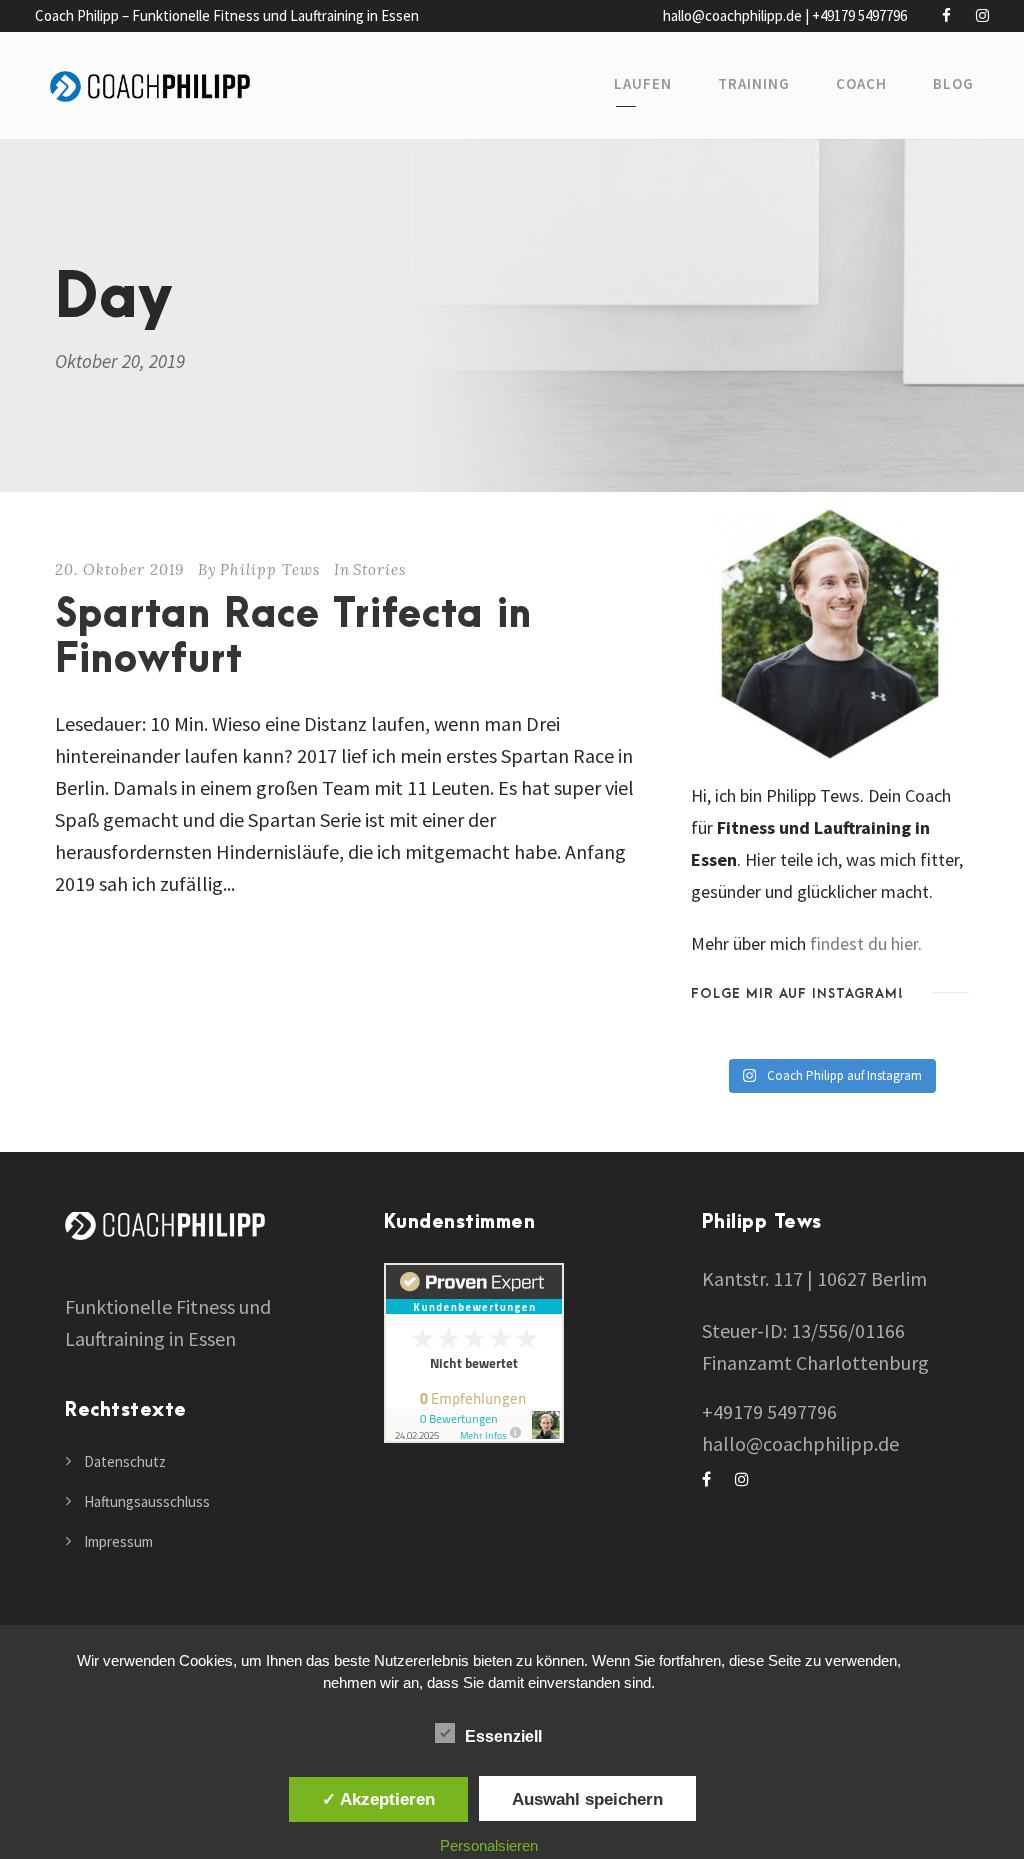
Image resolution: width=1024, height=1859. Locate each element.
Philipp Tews (270, 569)
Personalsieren (489, 1845)
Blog (953, 83)
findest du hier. (866, 943)
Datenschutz (125, 1461)
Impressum (118, 1541)
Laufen (643, 83)
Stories (379, 569)
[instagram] (982, 15)
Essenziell (503, 1736)
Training (754, 83)
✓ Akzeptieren (378, 1799)
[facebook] (946, 15)
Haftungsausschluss (147, 1501)
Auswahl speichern (587, 1799)
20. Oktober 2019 (119, 569)
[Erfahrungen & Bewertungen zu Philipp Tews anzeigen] (474, 1350)
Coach (861, 83)
